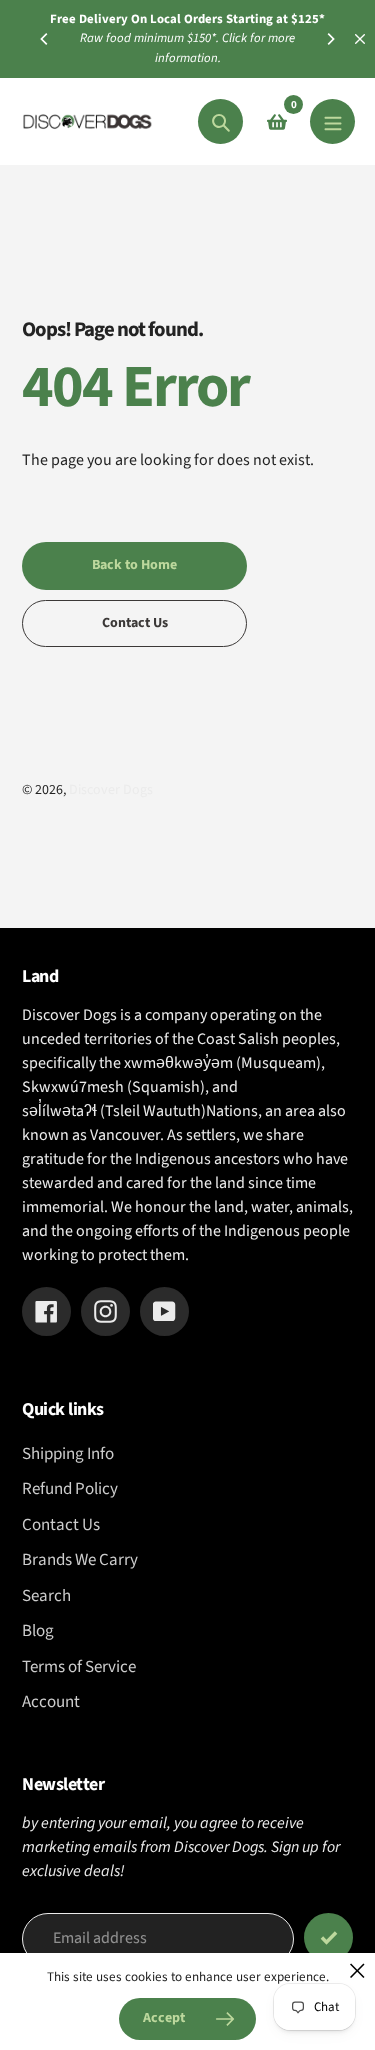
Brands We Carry (80, 1560)
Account (51, 1702)
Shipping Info (68, 1454)
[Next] (330, 39)
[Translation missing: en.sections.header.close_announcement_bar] (360, 39)
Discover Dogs (111, 790)
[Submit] (328, 1937)
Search (46, 1596)
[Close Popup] (357, 1970)
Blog (38, 1631)
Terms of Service (79, 1667)
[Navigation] (332, 121)
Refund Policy (70, 1489)
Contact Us (61, 1525)
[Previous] (45, 39)
